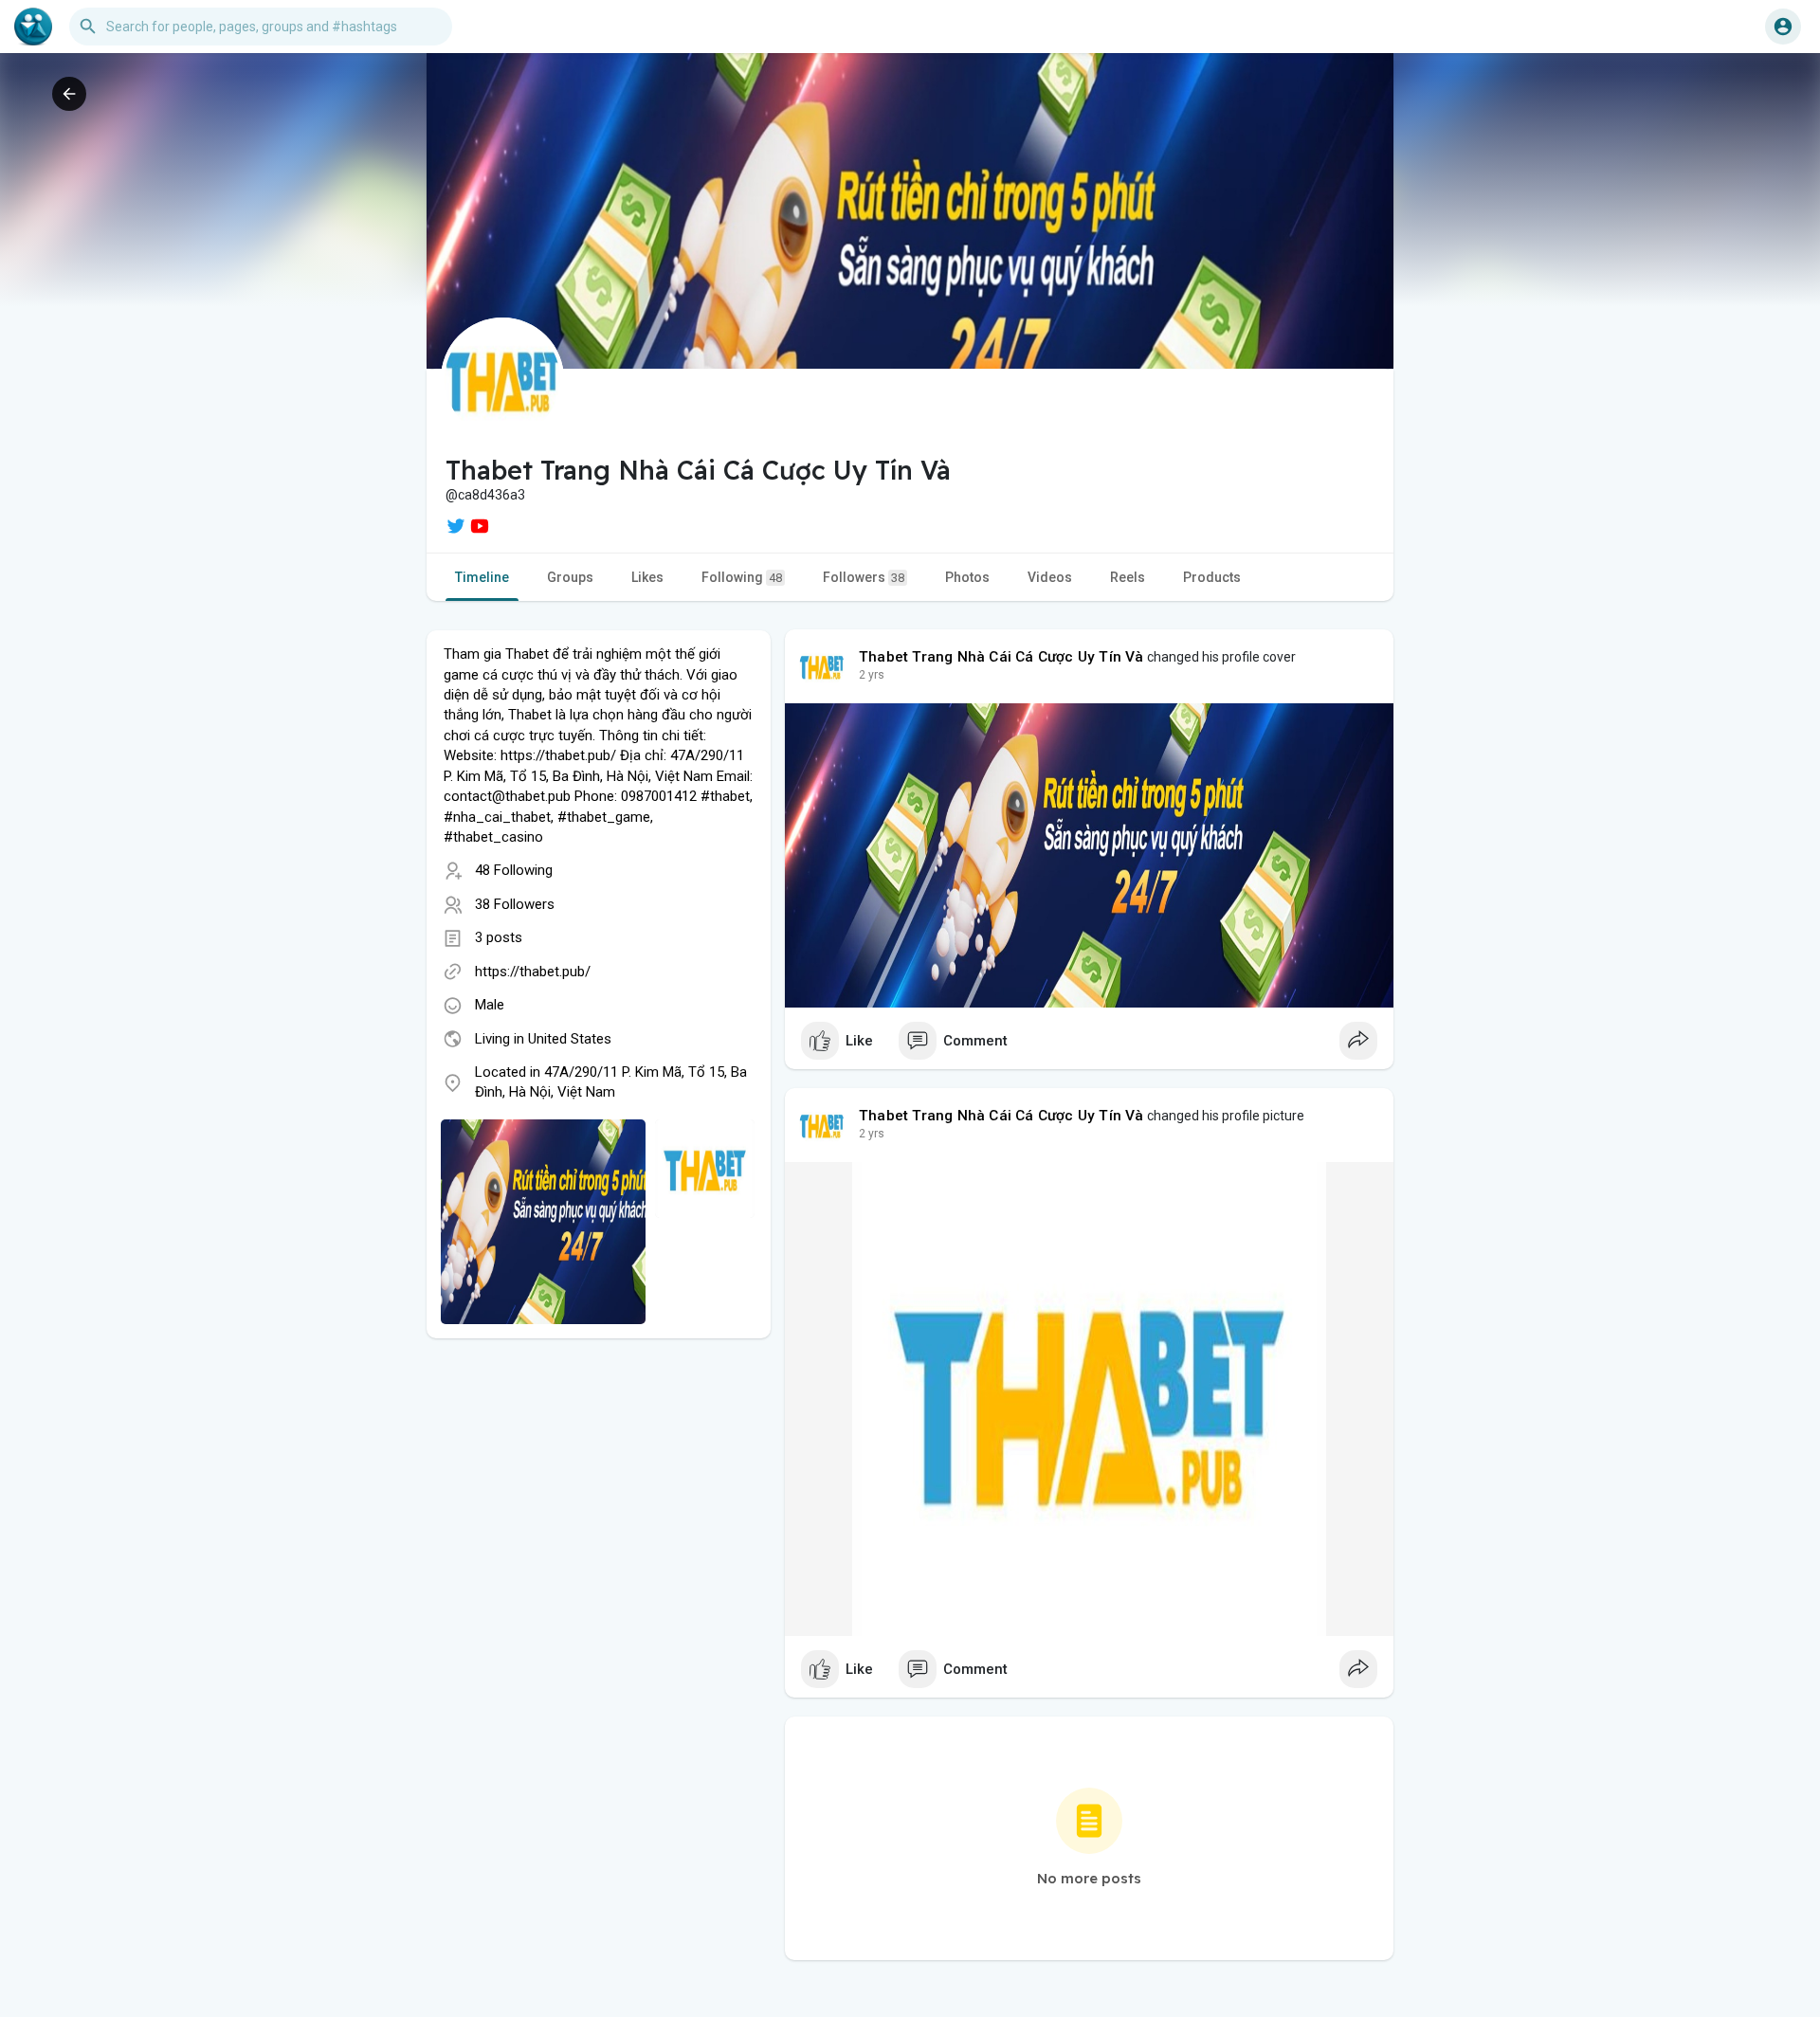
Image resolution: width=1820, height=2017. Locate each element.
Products (1212, 577)
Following (742, 577)
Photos (967, 577)
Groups (570, 577)
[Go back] (69, 94)
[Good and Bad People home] (33, 27)
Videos (1050, 577)
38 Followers (515, 904)
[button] (1783, 27)
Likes (647, 577)
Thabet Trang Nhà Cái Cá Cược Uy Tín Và (1001, 657)
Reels (1128, 577)
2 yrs (872, 675)
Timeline (482, 577)
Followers (864, 577)
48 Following (514, 870)
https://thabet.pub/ (533, 972)
